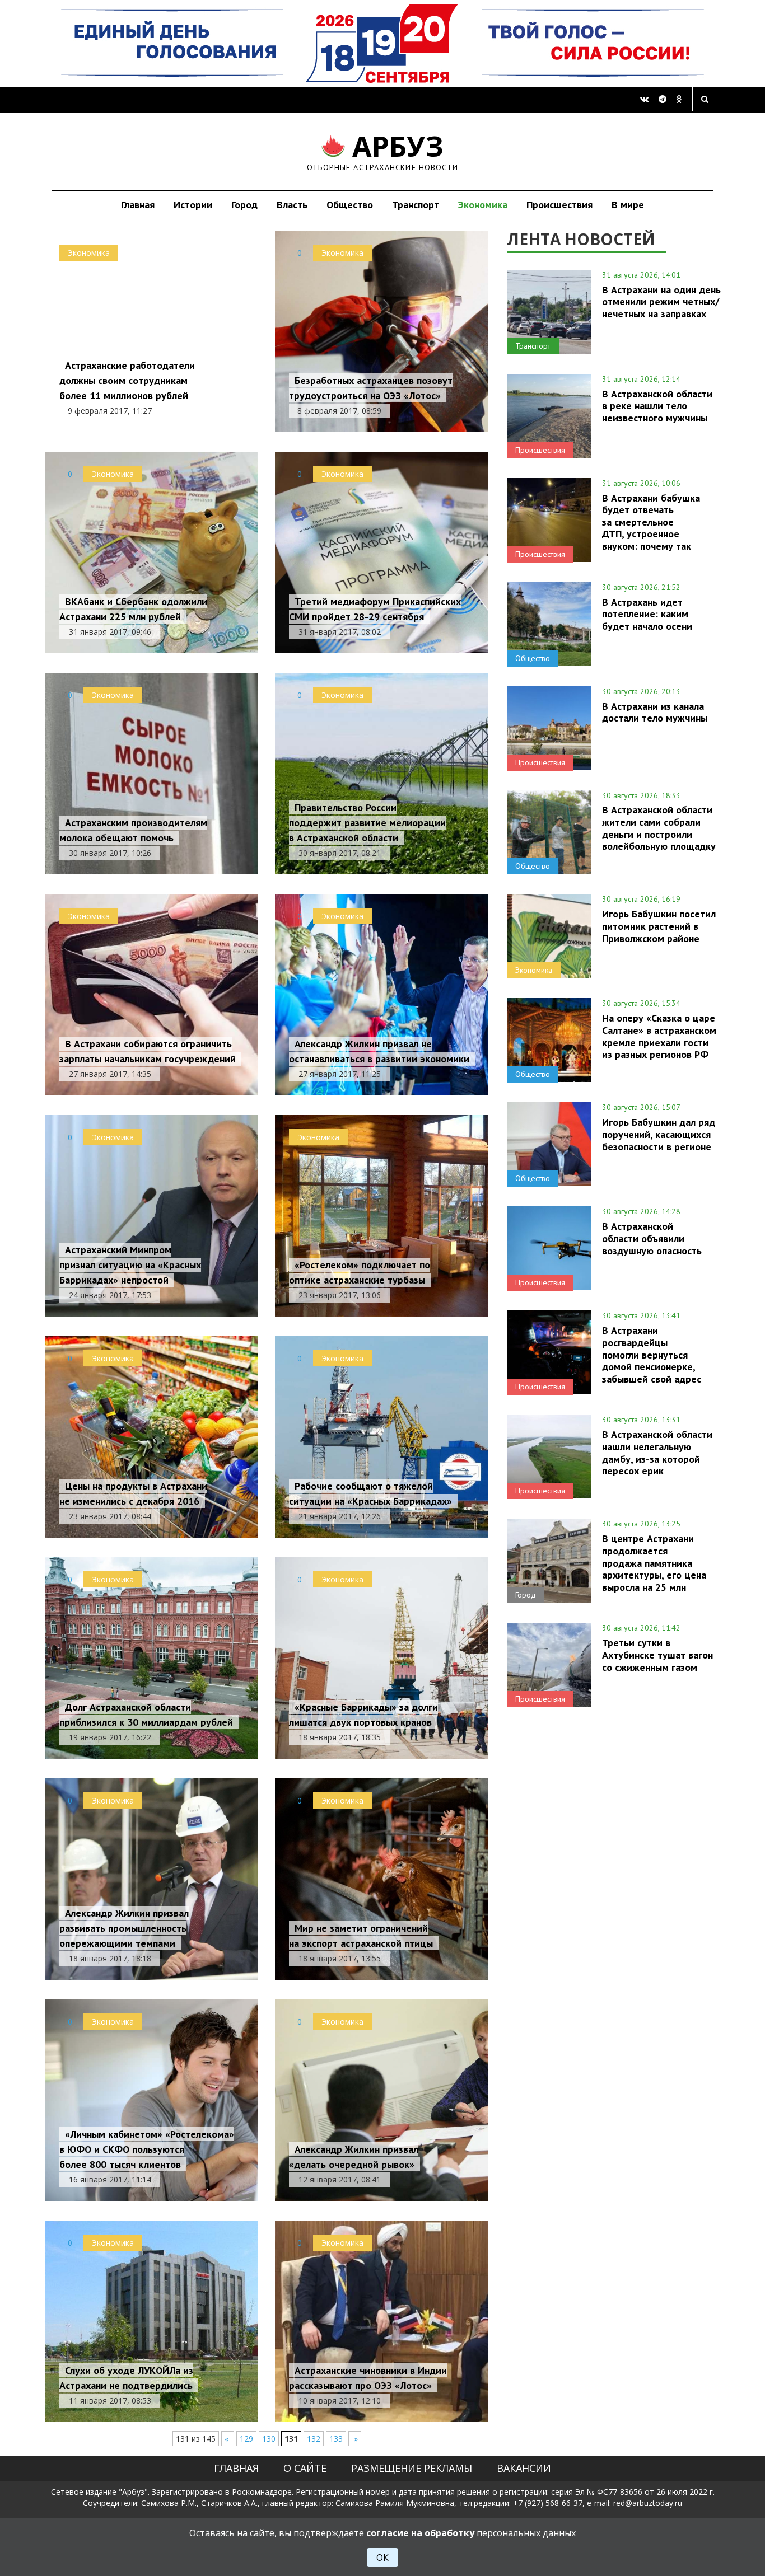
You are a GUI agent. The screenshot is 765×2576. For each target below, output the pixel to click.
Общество (350, 205)
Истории (193, 205)
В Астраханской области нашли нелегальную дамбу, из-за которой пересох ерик (657, 1452)
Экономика (483, 205)
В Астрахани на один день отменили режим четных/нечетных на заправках (661, 302)
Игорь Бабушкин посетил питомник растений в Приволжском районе (659, 926)
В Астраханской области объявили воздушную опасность (652, 1238)
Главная (138, 205)
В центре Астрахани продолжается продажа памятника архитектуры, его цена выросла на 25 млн (654, 1563)
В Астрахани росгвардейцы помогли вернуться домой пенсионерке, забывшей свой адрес (652, 1354)
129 (246, 2439)
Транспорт (416, 205)
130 (269, 2439)
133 (336, 2439)
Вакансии (524, 2468)
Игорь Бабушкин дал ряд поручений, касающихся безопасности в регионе (659, 1134)
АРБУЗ (383, 151)
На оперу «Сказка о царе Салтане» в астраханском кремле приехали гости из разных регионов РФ (659, 1036)
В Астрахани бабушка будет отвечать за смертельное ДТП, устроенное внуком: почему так (651, 522)
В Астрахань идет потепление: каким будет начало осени (647, 614)
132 (314, 2439)
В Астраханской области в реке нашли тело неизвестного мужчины (657, 406)
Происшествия (559, 205)
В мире (628, 205)
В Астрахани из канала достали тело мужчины (655, 712)
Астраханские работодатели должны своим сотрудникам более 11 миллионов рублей (127, 380)
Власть (292, 205)
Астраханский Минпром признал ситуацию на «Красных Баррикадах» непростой (130, 1265)
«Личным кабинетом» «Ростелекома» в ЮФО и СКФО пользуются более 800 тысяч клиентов (147, 2149)
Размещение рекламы (412, 2468)
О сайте (305, 2468)
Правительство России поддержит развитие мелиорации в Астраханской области (367, 823)
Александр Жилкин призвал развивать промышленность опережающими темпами (124, 1928)
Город (244, 205)
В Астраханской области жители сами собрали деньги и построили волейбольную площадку (659, 828)
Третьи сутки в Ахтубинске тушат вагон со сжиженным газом (657, 1655)
